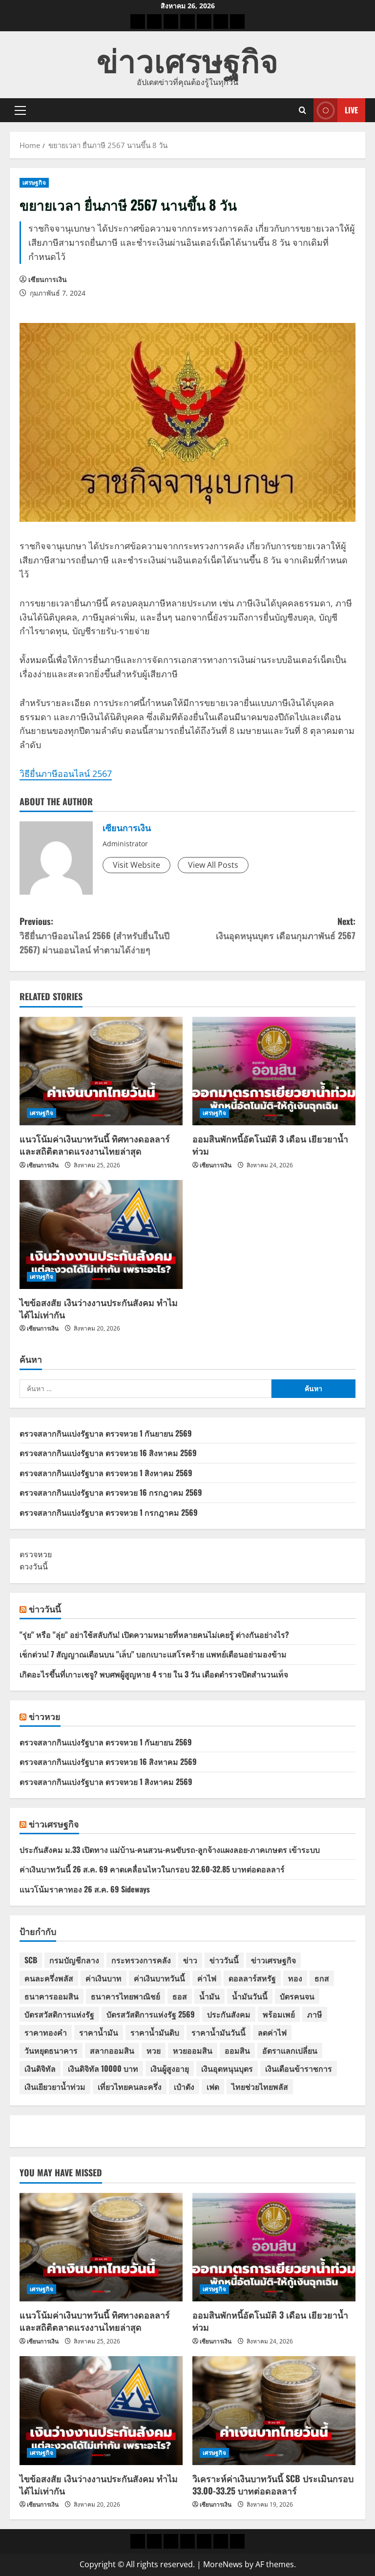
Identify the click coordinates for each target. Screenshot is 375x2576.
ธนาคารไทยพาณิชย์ (125, 1996)
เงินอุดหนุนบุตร (227, 2068)
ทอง (295, 1978)
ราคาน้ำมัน (99, 2032)
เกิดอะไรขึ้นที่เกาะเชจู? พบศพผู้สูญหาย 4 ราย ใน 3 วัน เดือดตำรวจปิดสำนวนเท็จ (154, 1674)
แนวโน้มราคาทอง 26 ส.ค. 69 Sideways (85, 1889)
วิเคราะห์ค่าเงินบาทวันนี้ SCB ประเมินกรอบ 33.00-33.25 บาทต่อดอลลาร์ (273, 2484)
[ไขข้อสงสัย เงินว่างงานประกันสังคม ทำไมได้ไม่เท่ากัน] (101, 1234)
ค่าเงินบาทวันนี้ (159, 1978)
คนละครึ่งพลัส (49, 1978)
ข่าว (190, 1960)
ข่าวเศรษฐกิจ (187, 58)
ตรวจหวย (36, 1554)
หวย (154, 2050)
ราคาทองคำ (46, 2032)
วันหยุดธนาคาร (51, 2050)
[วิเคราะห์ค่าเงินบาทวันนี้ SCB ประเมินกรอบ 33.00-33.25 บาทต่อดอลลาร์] (274, 2411)
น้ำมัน (209, 1996)
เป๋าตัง (184, 2086)
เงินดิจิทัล (40, 2068)
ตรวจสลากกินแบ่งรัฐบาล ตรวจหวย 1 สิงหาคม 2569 (106, 1473)
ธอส (180, 1996)
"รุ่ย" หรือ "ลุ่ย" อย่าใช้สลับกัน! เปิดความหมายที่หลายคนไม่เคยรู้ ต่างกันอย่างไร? (154, 1634)
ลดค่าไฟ (272, 2032)
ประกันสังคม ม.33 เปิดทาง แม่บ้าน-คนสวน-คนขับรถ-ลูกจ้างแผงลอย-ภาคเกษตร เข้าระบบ (170, 1849)
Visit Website (136, 865)
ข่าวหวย (45, 1716)
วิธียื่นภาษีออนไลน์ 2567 (66, 773)
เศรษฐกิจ (34, 182)
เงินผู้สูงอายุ (170, 2068)
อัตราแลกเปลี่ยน (290, 2050)
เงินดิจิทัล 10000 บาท (103, 2068)
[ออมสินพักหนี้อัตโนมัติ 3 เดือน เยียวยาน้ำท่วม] (274, 1071)
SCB (31, 1960)
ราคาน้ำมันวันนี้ (219, 2032)
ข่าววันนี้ (45, 1609)
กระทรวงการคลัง (141, 1960)
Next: (286, 928)
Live (351, 110)
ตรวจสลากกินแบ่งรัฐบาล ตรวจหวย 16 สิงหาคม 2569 (108, 1453)
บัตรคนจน (297, 1996)
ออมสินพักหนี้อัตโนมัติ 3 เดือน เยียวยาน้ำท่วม (270, 1145)
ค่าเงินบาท (104, 1978)
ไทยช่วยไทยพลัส (260, 2086)
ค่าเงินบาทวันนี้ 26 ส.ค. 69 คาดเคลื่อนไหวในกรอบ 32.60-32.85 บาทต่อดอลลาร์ (152, 1869)
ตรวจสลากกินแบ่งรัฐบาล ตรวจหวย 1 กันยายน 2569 (106, 1433)
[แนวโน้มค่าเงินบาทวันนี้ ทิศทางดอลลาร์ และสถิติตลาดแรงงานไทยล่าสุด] (101, 1071)
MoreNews (223, 2564)
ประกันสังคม (229, 2014)
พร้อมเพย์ (279, 2014)
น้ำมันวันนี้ (250, 1996)
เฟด (213, 2086)
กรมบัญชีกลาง (74, 1960)
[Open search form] (302, 110)
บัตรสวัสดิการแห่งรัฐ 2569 (151, 2014)
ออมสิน (237, 2050)
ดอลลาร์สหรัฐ (252, 1978)
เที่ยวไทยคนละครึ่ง (130, 2086)
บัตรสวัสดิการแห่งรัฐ (59, 2014)
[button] (20, 110)
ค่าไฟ (207, 1978)
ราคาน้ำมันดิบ (155, 2032)
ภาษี (315, 2014)
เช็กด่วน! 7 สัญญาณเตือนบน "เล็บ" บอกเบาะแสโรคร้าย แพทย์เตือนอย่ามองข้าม (153, 1654)
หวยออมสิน (193, 2050)
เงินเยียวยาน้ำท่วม (55, 2086)
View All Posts (213, 865)
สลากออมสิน (112, 2050)
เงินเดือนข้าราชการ (299, 2068)
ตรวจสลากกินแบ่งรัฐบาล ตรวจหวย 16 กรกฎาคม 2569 (111, 1492)
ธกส (322, 1978)
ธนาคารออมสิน (52, 1996)
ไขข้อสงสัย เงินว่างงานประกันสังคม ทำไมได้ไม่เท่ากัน (99, 1308)
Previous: (94, 935)
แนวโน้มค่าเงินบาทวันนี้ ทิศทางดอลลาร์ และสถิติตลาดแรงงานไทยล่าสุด (95, 1145)
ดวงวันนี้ (34, 1567)
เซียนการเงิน (48, 279)
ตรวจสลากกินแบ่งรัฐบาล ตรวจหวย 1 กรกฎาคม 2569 (109, 1512)
